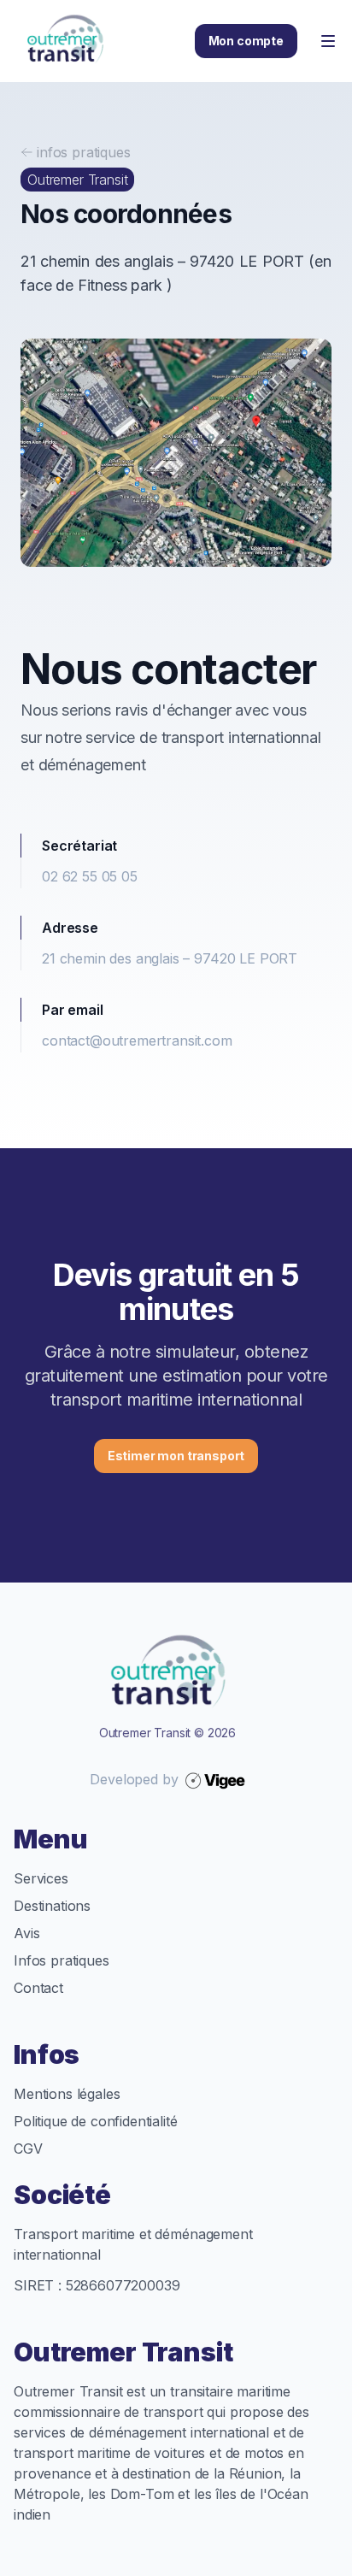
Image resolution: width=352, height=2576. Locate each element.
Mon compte (246, 41)
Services (41, 1878)
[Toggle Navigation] (328, 41)
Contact (38, 1988)
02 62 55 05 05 (90, 876)
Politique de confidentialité (96, 2121)
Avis (26, 1933)
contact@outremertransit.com (137, 1040)
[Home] (65, 41)
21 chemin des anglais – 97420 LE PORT (170, 958)
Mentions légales (67, 2094)
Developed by (134, 1779)
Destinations (52, 1906)
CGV (28, 2149)
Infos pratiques (62, 1960)
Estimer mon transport (176, 1456)
